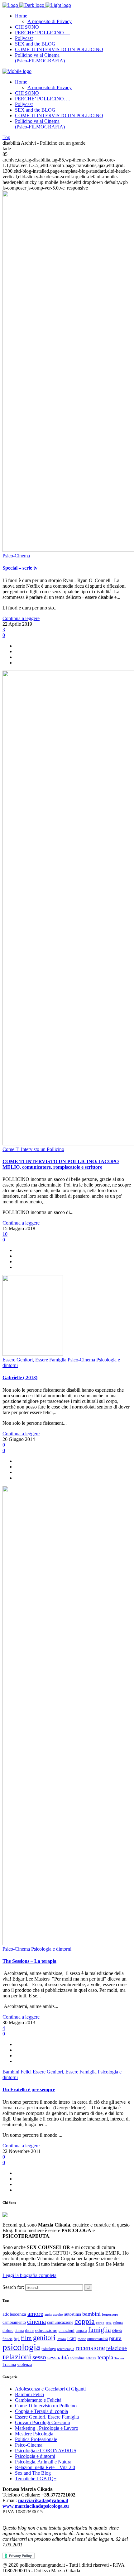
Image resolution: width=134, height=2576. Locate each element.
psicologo (49, 2349)
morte (82, 2339)
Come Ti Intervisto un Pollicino (46, 2406)
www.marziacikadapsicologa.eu (36, 2506)
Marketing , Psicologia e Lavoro (47, 2428)
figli (17, 2339)
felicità (117, 2331)
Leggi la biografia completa (29, 2275)
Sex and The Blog (33, 2473)
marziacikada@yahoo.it (43, 2500)
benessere (110, 2314)
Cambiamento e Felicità (38, 2400)
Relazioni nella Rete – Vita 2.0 (45, 2467)
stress (91, 2358)
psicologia (21, 2347)
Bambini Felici (29, 2394)
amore (35, 2314)
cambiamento (14, 2322)
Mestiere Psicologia (34, 2434)
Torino (119, 2358)
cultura (118, 2323)
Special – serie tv (20, 568)
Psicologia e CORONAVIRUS (46, 2451)
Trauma (9, 2364)
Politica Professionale (36, 2439)
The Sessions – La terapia (29, 1961)
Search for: (13, 2287)
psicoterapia (66, 2349)
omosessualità (98, 2339)
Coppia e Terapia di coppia (41, 2411)
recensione (90, 2348)
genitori (44, 2338)
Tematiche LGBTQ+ (36, 2479)
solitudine (77, 2358)
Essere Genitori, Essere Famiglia (47, 2417)
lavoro (61, 2339)
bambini (91, 2314)
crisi (109, 2323)
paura (115, 2338)
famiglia (100, 2330)
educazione (46, 2330)
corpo (100, 2323)
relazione (117, 2348)
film (26, 2338)
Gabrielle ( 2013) (20, 1377)
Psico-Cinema (29, 2445)
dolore (8, 2331)
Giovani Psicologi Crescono (43, 2422)
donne (29, 2331)
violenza (24, 2364)
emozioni (67, 2330)
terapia (105, 2357)
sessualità (58, 2357)
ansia (48, 2314)
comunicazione (60, 2322)
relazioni (17, 2357)
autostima (73, 2314)
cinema (36, 2322)
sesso (39, 2357)
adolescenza (14, 2314)
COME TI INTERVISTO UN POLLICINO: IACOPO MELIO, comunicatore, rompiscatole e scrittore (61, 1164)
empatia (81, 2331)
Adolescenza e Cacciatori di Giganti (50, 2389)
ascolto (58, 2314)
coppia (85, 2321)
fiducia (7, 2339)
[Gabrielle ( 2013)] (33, 1354)
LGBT (72, 2339)
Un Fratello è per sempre (29, 2090)
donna (19, 2331)
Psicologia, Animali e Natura (43, 2462)
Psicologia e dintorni (35, 2456)
